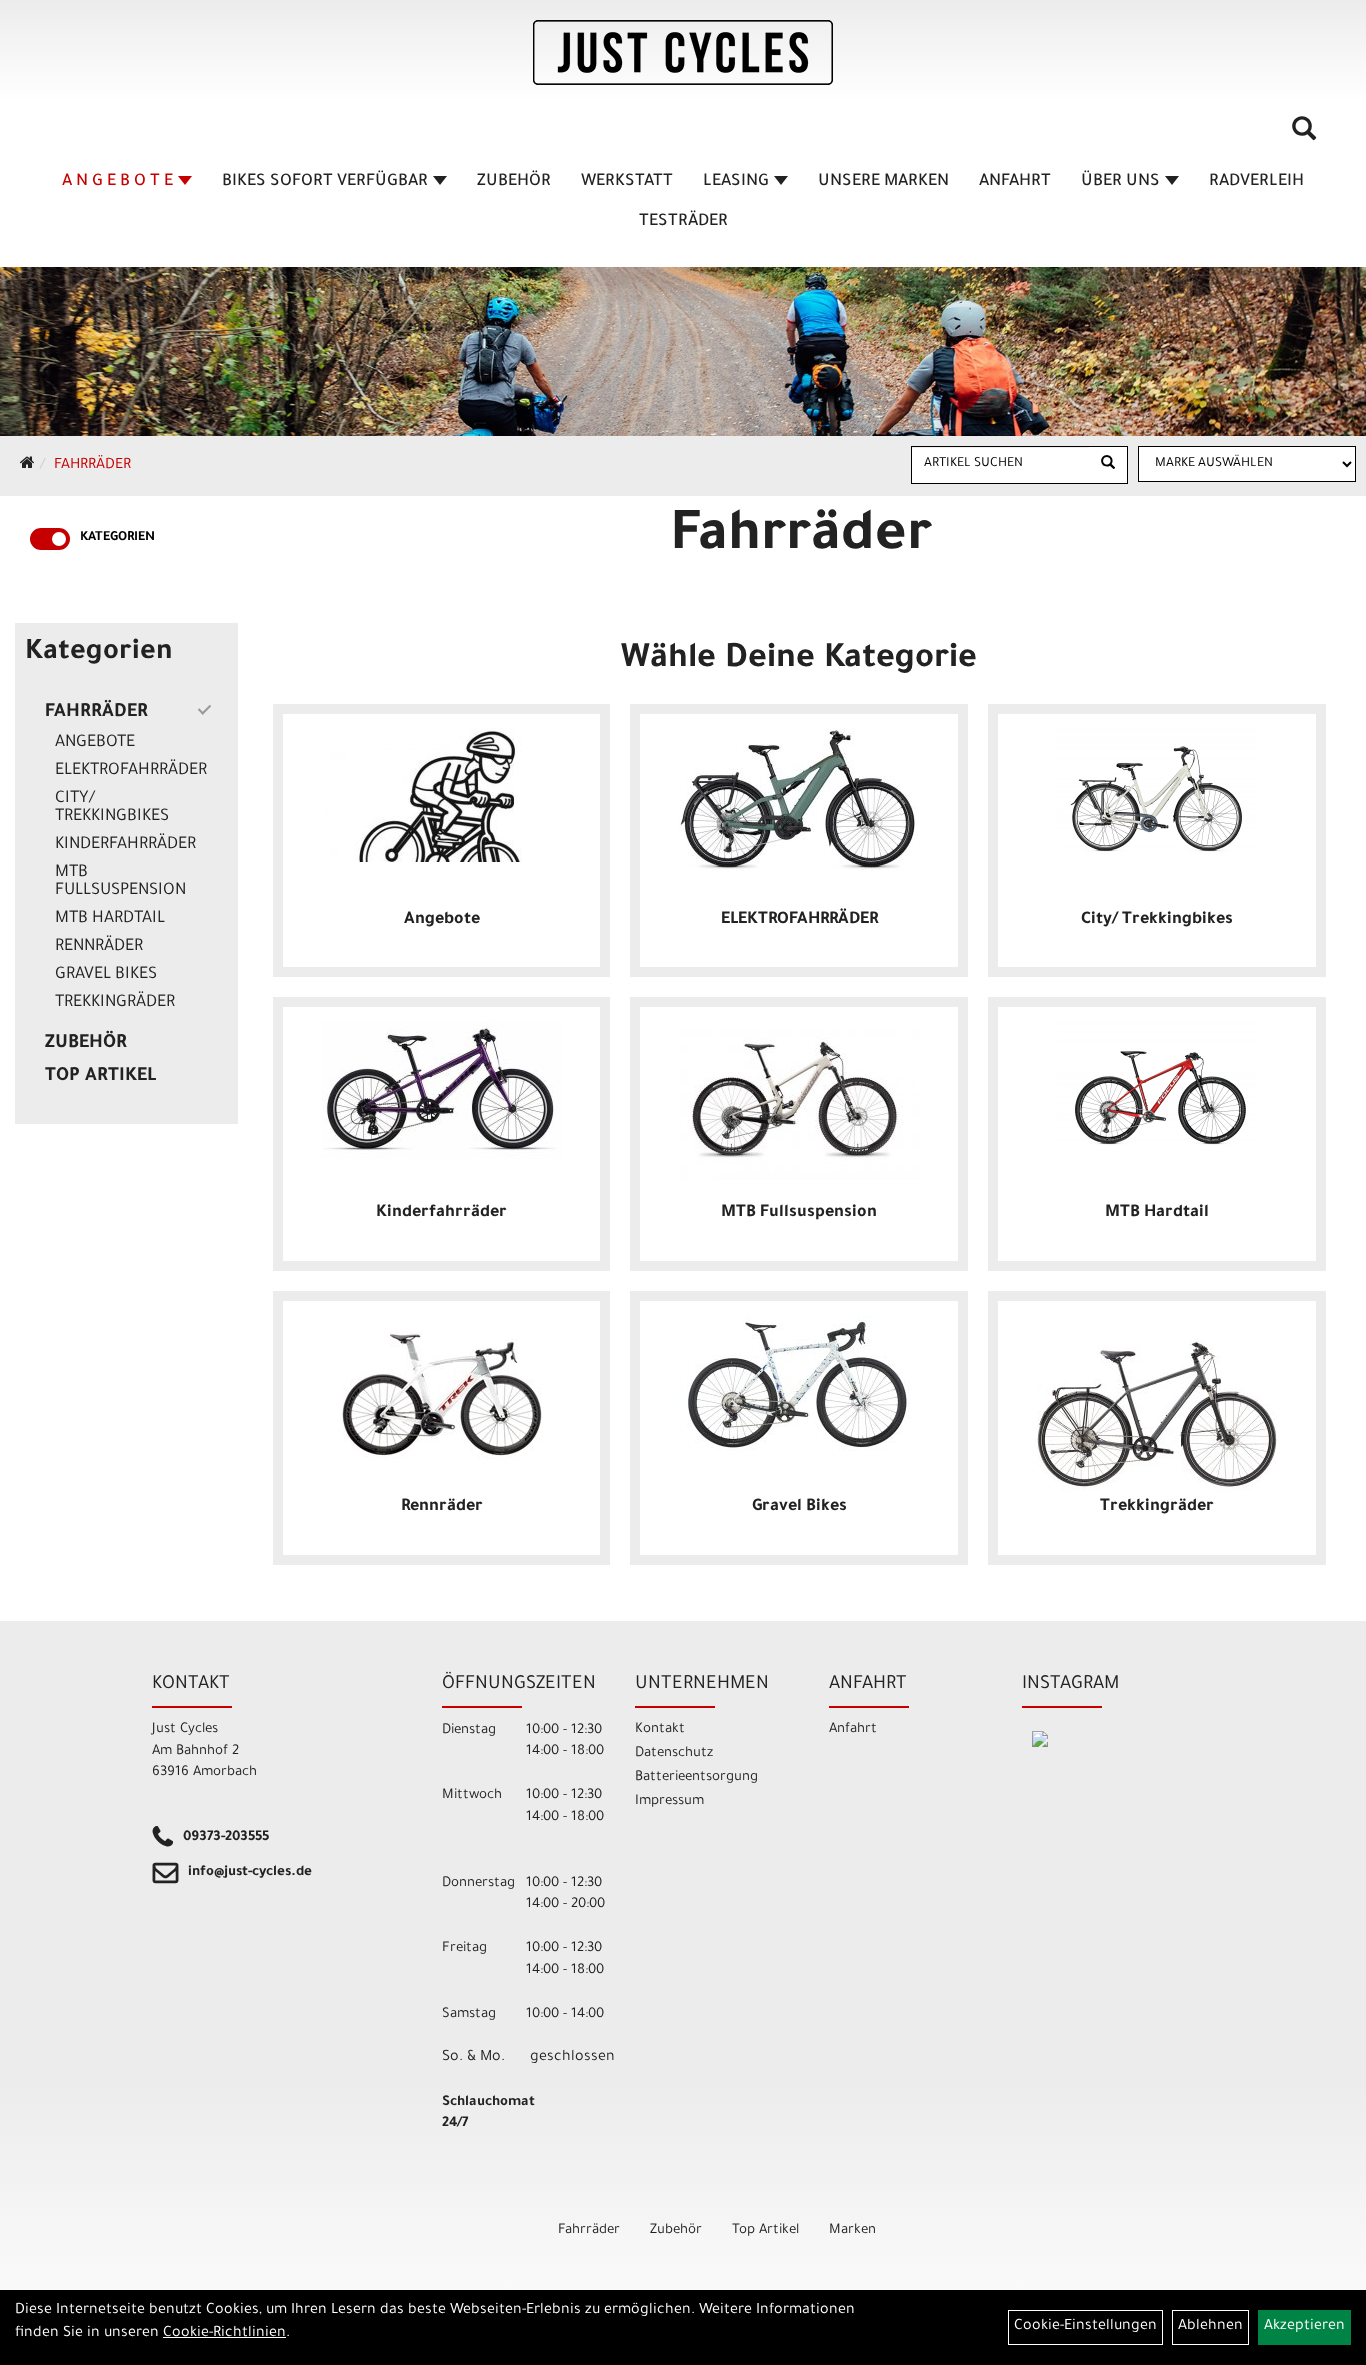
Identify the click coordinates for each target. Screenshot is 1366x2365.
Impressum (669, 1801)
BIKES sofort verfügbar (325, 182)
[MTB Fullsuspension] (799, 1100)
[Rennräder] (442, 1387)
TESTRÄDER (683, 222)
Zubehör (514, 182)
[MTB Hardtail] (1157, 1083)
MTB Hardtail (110, 919)
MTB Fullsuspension (120, 882)
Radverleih (1256, 182)
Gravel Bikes (106, 975)
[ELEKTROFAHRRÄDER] (799, 799)
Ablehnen (1210, 2327)
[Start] (27, 466)
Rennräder (99, 947)
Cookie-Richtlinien (224, 2334)
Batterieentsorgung (696, 1777)
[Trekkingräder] (1157, 1405)
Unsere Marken (883, 182)
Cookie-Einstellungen (1085, 2327)
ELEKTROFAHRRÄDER (131, 771)
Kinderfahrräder (125, 845)
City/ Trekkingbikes (112, 808)
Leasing (736, 182)
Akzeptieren (1304, 2327)
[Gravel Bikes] (799, 1384)
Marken (852, 2230)
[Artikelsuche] (1304, 136)
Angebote (95, 743)
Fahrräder (92, 466)
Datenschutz (674, 1753)
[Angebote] (442, 795)
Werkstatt (627, 182)
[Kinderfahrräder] (442, 1090)
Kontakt (660, 1729)
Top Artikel (100, 1077)
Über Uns (1120, 182)
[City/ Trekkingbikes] (1157, 790)
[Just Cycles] (683, 52)
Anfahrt (1015, 182)
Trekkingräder (115, 1003)
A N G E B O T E (117, 182)
